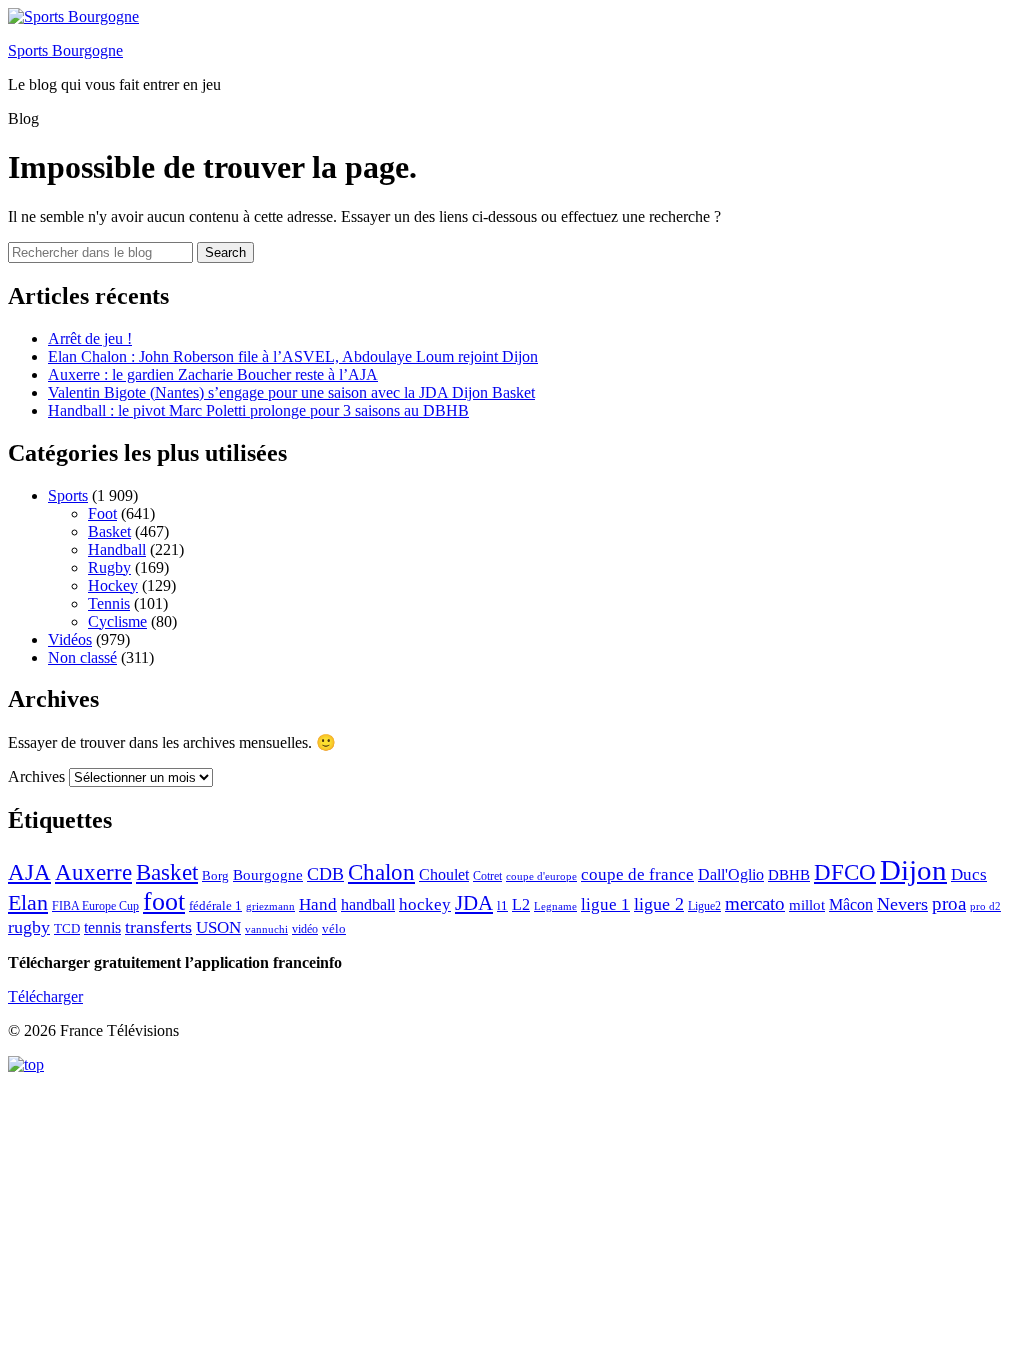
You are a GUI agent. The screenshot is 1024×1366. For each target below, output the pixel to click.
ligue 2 (659, 904)
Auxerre (93, 872)
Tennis (109, 603)
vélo (334, 928)
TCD (67, 928)
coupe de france (637, 874)
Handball (117, 549)
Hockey (113, 585)
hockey (425, 904)
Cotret (487, 876)
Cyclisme (117, 621)
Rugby (109, 567)
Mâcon (851, 904)
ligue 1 (605, 904)
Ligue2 (704, 906)
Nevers (902, 904)
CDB (325, 874)
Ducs (969, 874)
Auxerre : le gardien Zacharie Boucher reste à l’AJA (213, 374)
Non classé (82, 657)
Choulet (444, 874)
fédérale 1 (215, 905)
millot (807, 905)
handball (368, 904)
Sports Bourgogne (65, 50)
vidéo (305, 929)
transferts (158, 927)
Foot (102, 513)
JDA (474, 903)
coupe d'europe (541, 876)
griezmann (270, 906)
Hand (318, 904)
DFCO (845, 872)
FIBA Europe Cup (95, 906)
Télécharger (45, 996)
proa (949, 903)
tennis (102, 927)
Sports (68, 495)
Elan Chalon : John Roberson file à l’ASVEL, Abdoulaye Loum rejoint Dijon (293, 356)
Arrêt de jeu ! (90, 338)
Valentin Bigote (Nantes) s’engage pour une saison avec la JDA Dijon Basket (291, 392)
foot (164, 901)
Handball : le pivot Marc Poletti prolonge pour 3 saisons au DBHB (258, 410)
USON (218, 927)
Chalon (381, 872)
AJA (29, 872)
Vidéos (70, 639)
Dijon (913, 870)
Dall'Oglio (731, 874)
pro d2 (985, 906)
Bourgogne (268, 875)
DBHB (789, 874)
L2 (521, 904)
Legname (555, 906)
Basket (109, 531)
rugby (29, 927)
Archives (36, 776)
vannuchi (266, 929)
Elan (28, 903)
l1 (502, 905)
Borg (215, 876)
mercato (755, 903)
